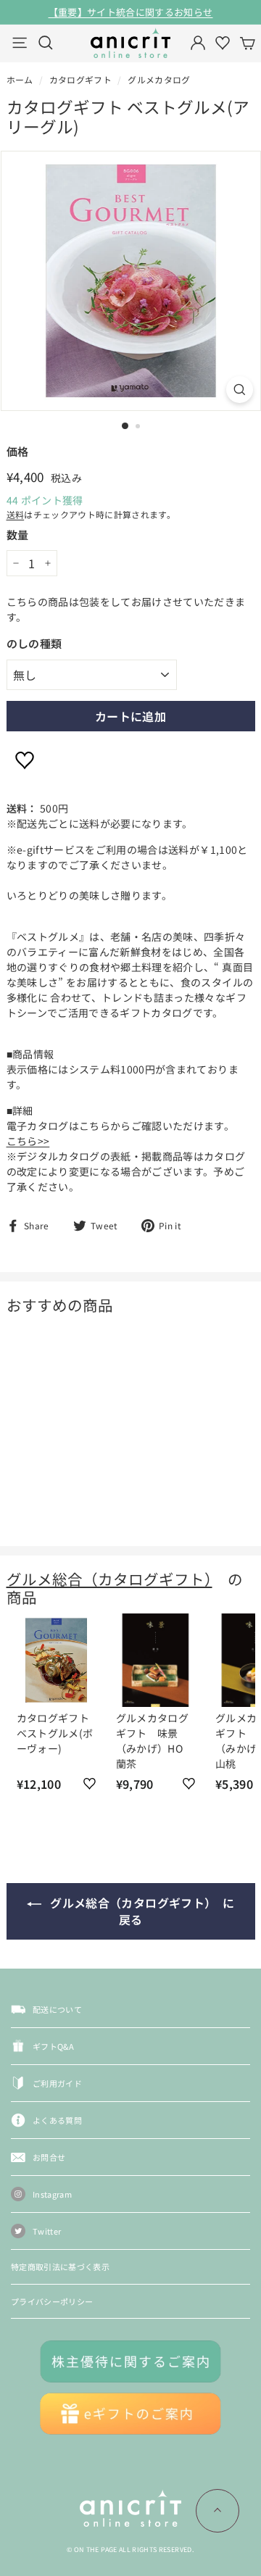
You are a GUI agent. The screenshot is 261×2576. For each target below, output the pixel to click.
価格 (18, 451)
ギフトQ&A (53, 2046)
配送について (57, 2009)
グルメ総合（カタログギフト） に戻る (141, 1911)
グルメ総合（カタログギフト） (109, 1579)
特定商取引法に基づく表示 (60, 2267)
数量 (18, 535)
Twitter (47, 2231)
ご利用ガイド (57, 2083)
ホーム (20, 79)
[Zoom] (240, 390)
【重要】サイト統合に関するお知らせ (131, 12)
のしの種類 (34, 643)
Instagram (52, 2194)
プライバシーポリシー (52, 2301)
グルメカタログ (159, 79)
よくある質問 (57, 2120)
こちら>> (28, 1141)
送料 (16, 514)
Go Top (217, 2511)
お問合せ (49, 2157)
